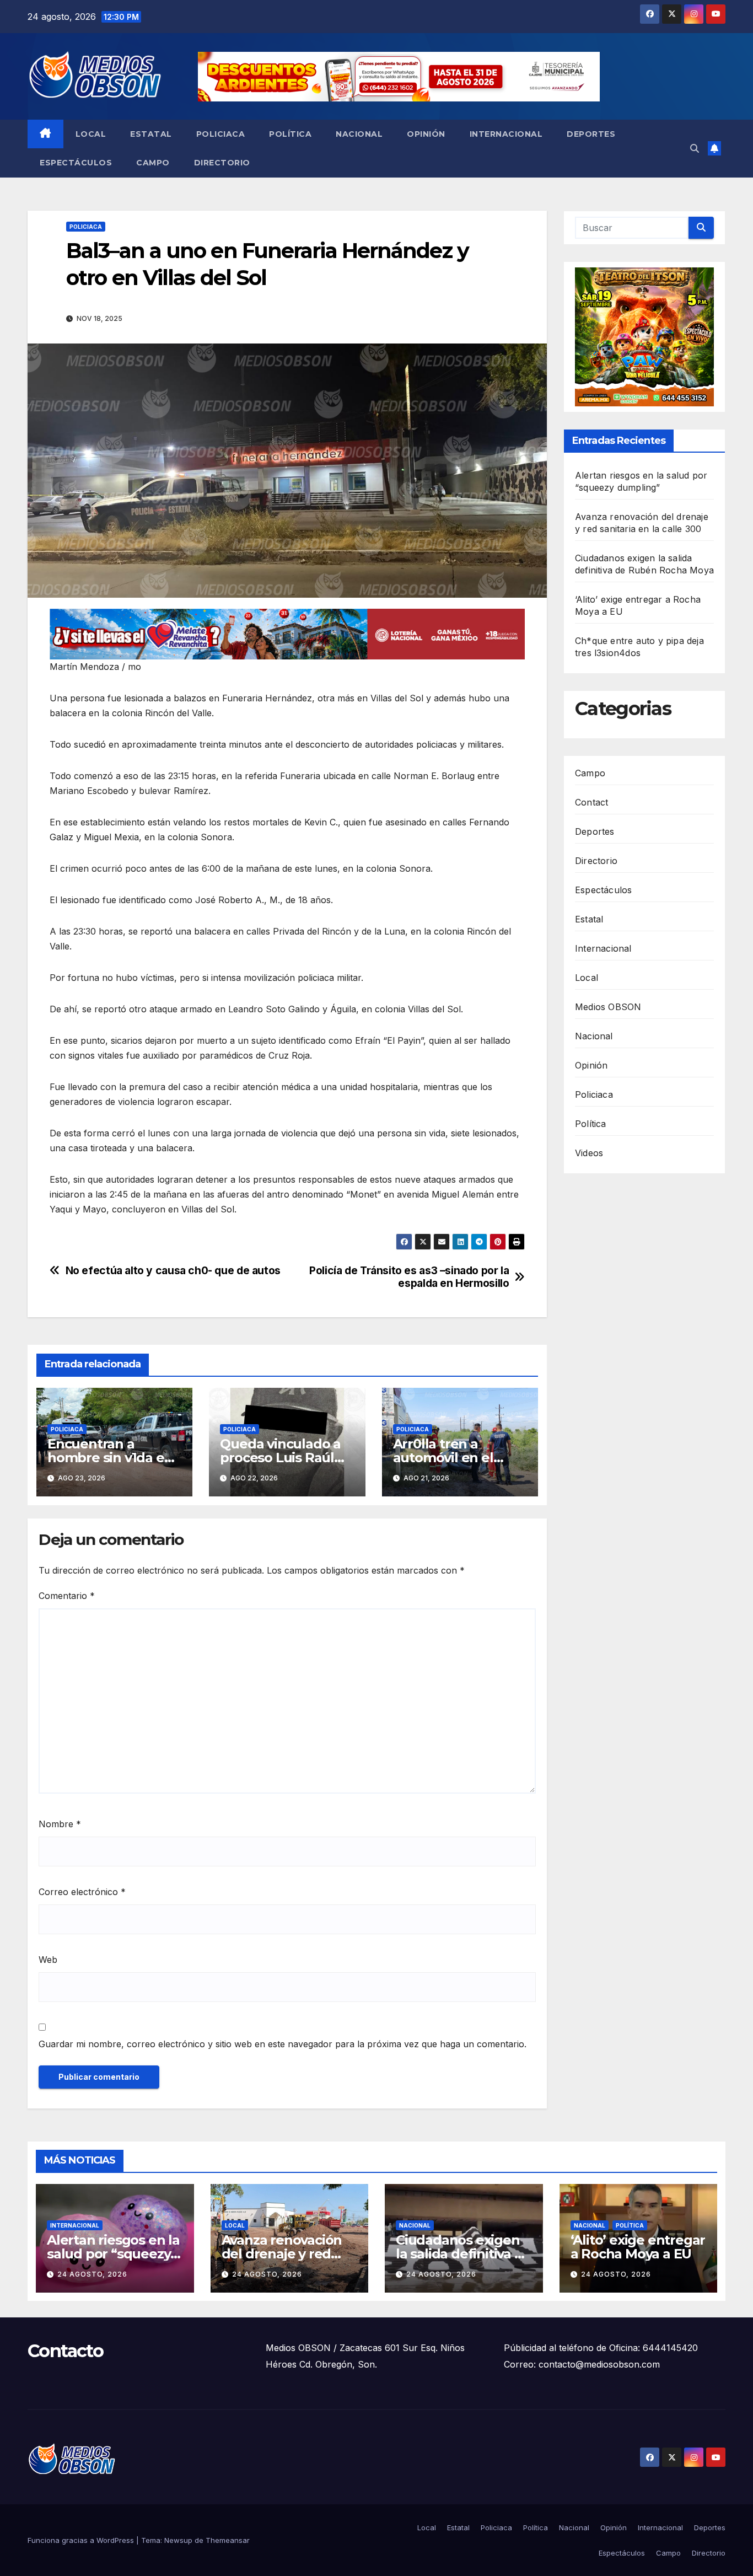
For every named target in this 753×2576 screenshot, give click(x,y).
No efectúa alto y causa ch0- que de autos (173, 1271)
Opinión (426, 134)
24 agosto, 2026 (92, 2274)
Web (48, 1960)
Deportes (591, 134)
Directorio (222, 163)
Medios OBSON (608, 1007)
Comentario (67, 1596)
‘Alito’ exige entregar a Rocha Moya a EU (638, 2247)
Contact (591, 802)
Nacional (359, 134)
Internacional (506, 134)
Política (290, 134)
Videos (589, 1153)
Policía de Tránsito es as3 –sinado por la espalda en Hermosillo (409, 1277)
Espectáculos (76, 163)
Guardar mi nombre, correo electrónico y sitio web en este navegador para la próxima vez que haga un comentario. (283, 2044)
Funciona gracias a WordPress (82, 2540)
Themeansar (228, 2540)
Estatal (151, 134)
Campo (153, 163)
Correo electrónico (82, 1892)
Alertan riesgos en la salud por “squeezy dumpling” (113, 2254)
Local (91, 134)
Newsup (178, 2540)
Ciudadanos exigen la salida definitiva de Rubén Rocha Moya (463, 2254)
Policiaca (221, 134)
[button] (695, 148)
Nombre (60, 1824)
